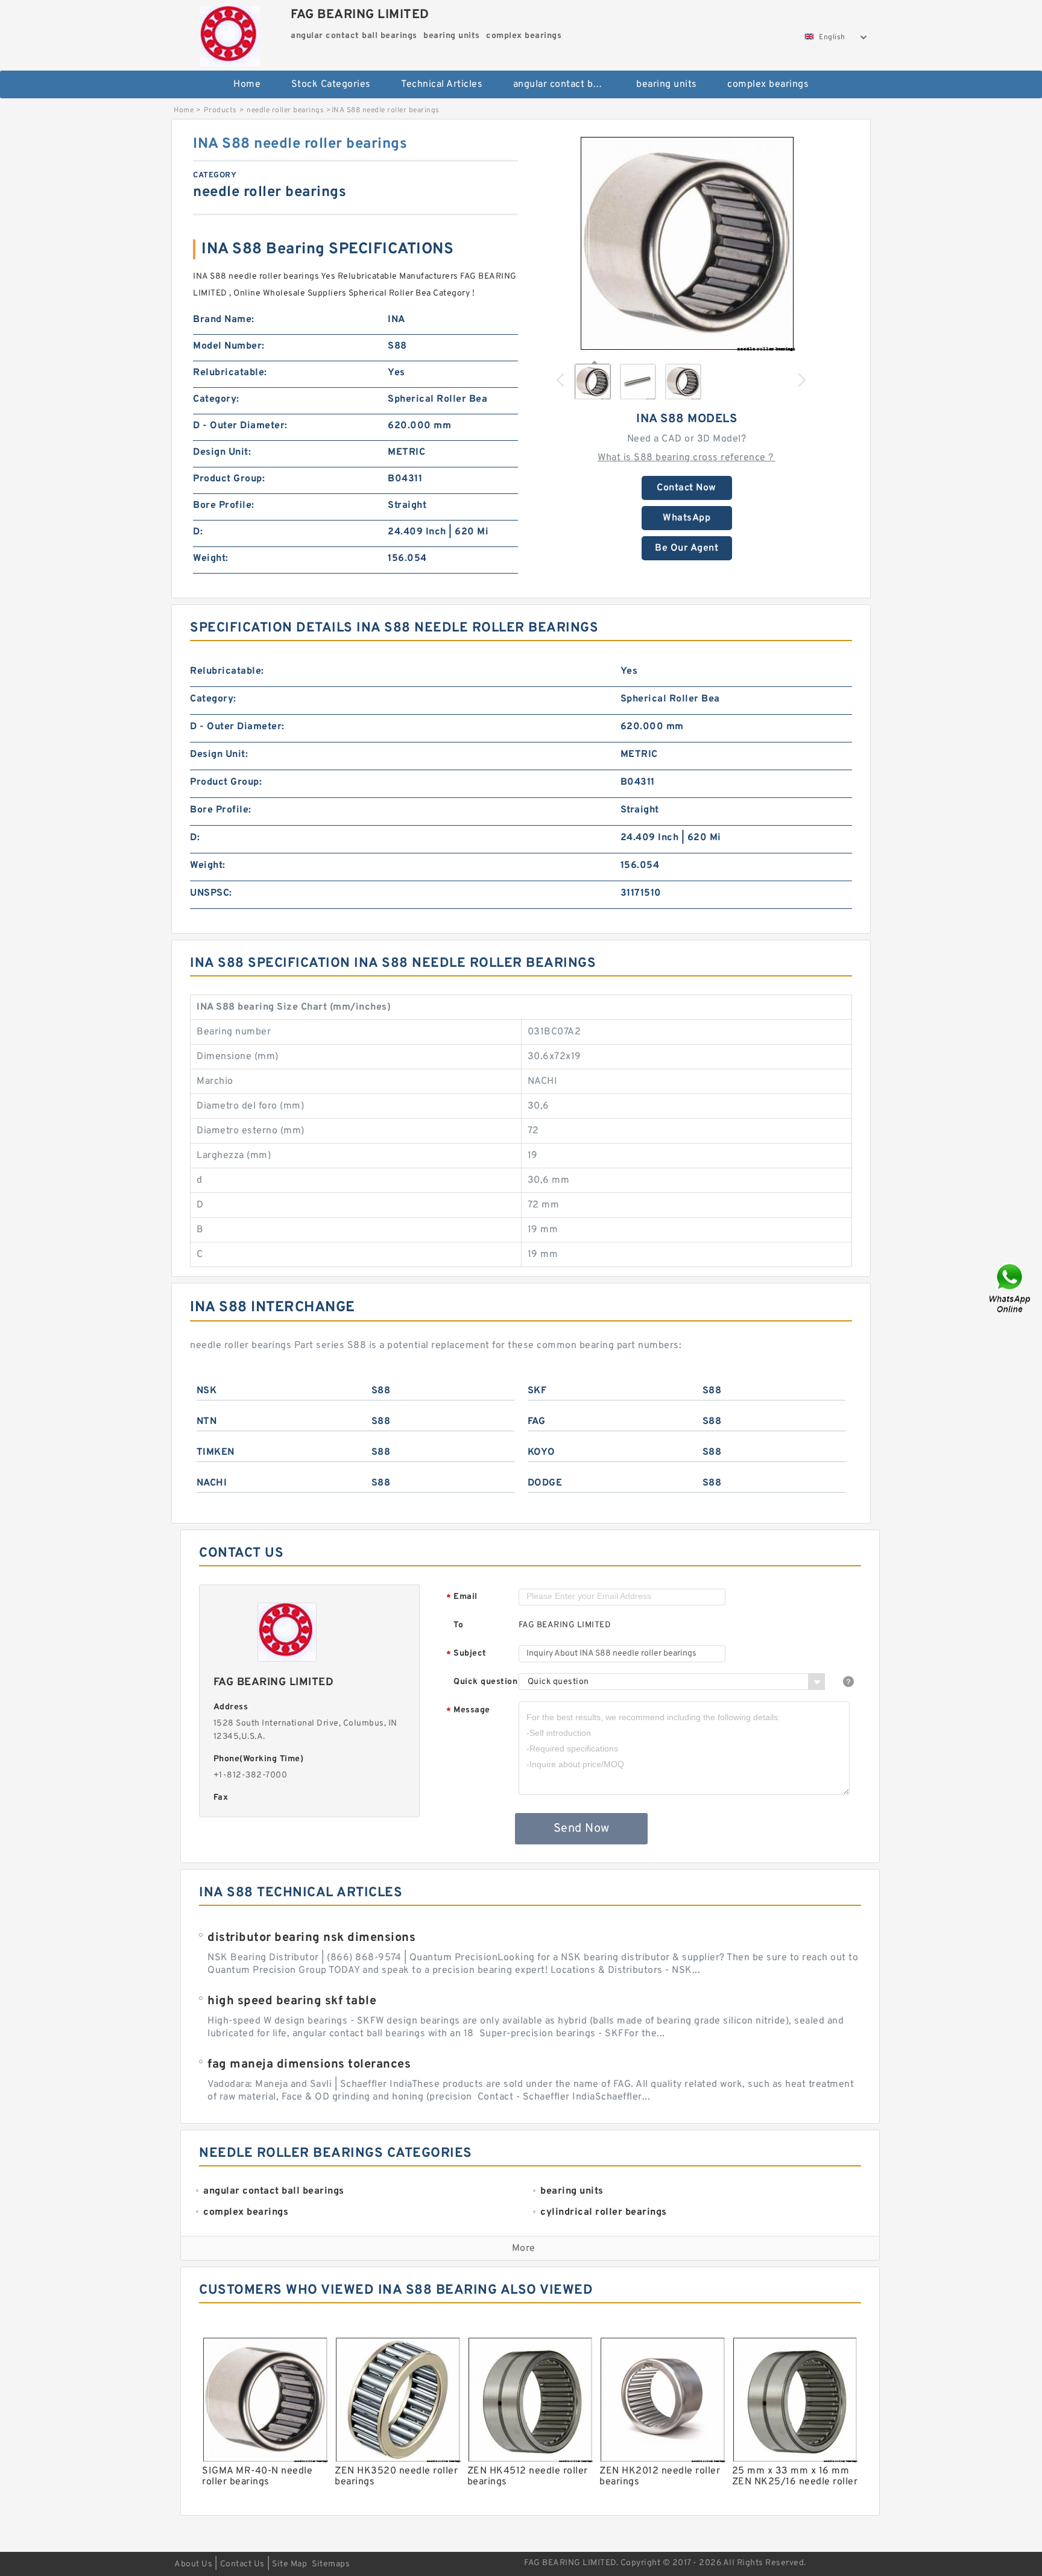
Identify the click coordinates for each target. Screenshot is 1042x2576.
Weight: (211, 559)
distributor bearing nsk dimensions (311, 1938)
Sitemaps (331, 2564)
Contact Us (242, 2564)
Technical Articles (442, 84)
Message (468, 1711)
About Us (193, 2564)
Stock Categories (331, 84)
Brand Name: (224, 320)
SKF (537, 1391)
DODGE (545, 1483)
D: (198, 532)
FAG (537, 1422)
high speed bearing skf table (292, 2001)
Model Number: (229, 346)
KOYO (542, 1452)
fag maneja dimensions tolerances (309, 2065)
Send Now (582, 1829)
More (524, 2248)
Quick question (485, 1682)
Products (220, 110)
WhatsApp (687, 518)
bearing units (667, 84)
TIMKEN (216, 1452)
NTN (207, 1422)
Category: (216, 399)
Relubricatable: (230, 373)
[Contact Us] (1011, 1288)
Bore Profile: (224, 505)
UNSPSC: (211, 893)
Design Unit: (222, 452)
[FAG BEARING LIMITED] (229, 33)
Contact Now (687, 488)
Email (462, 1597)
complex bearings (768, 84)
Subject (466, 1654)
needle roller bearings (285, 110)
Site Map (289, 2564)
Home (247, 84)
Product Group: (229, 479)
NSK (207, 1391)
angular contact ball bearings (567, 84)
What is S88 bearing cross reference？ (687, 458)
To (458, 1625)
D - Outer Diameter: (240, 426)
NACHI (212, 1483)
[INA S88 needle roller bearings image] (687, 243)
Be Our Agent (687, 548)
